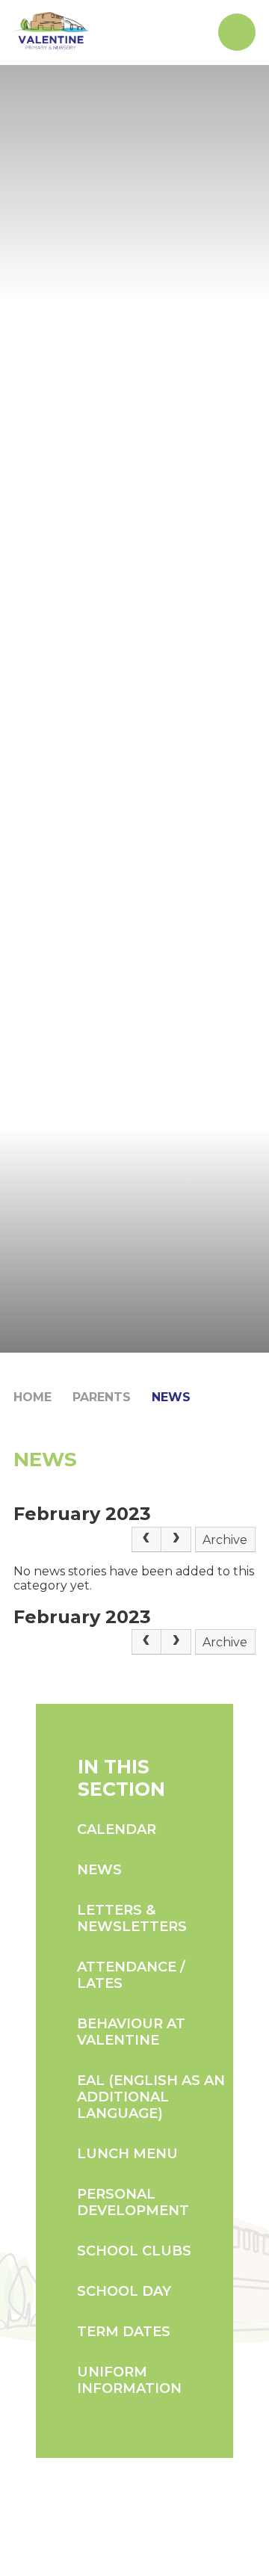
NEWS (171, 1397)
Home (33, 1397)
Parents (102, 1397)
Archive (225, 1540)
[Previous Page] (146, 1539)
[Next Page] (176, 1539)
